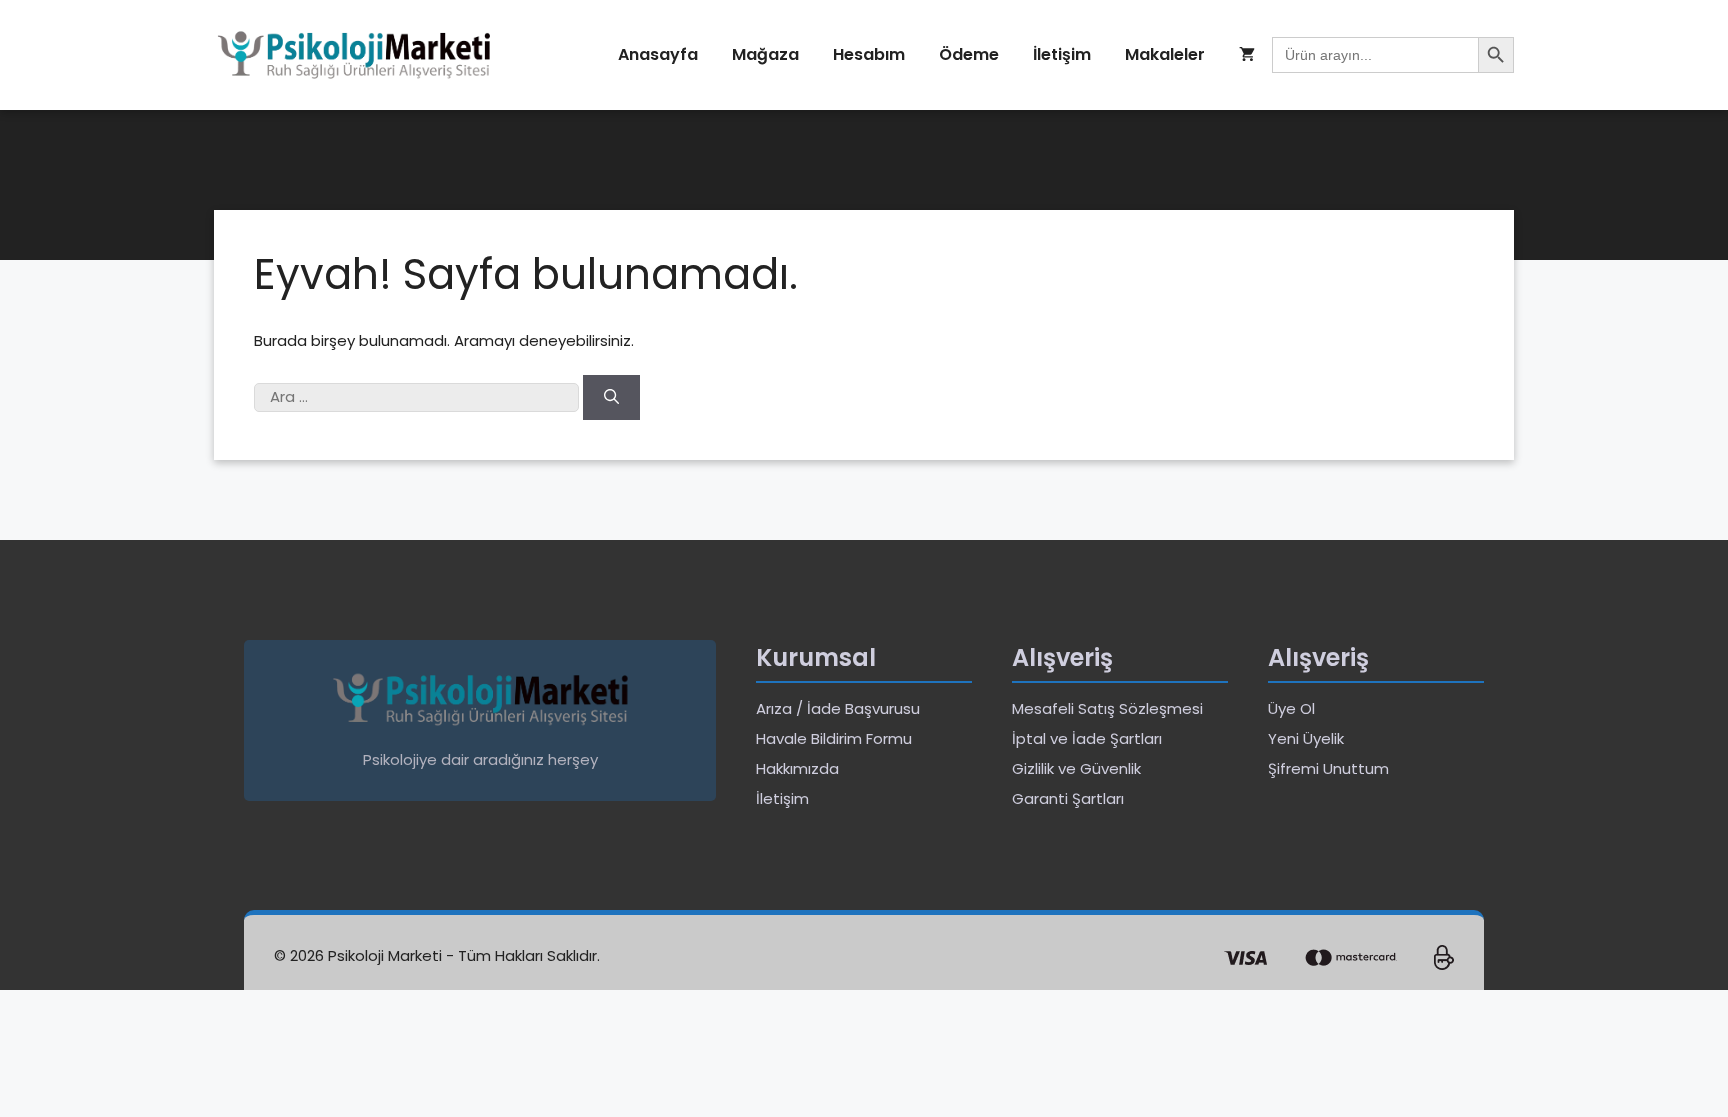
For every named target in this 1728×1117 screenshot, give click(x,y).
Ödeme (969, 54)
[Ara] (611, 397)
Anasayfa (658, 54)
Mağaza (765, 54)
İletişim (1062, 54)
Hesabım (869, 54)
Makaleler (1165, 54)
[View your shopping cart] (1247, 55)
